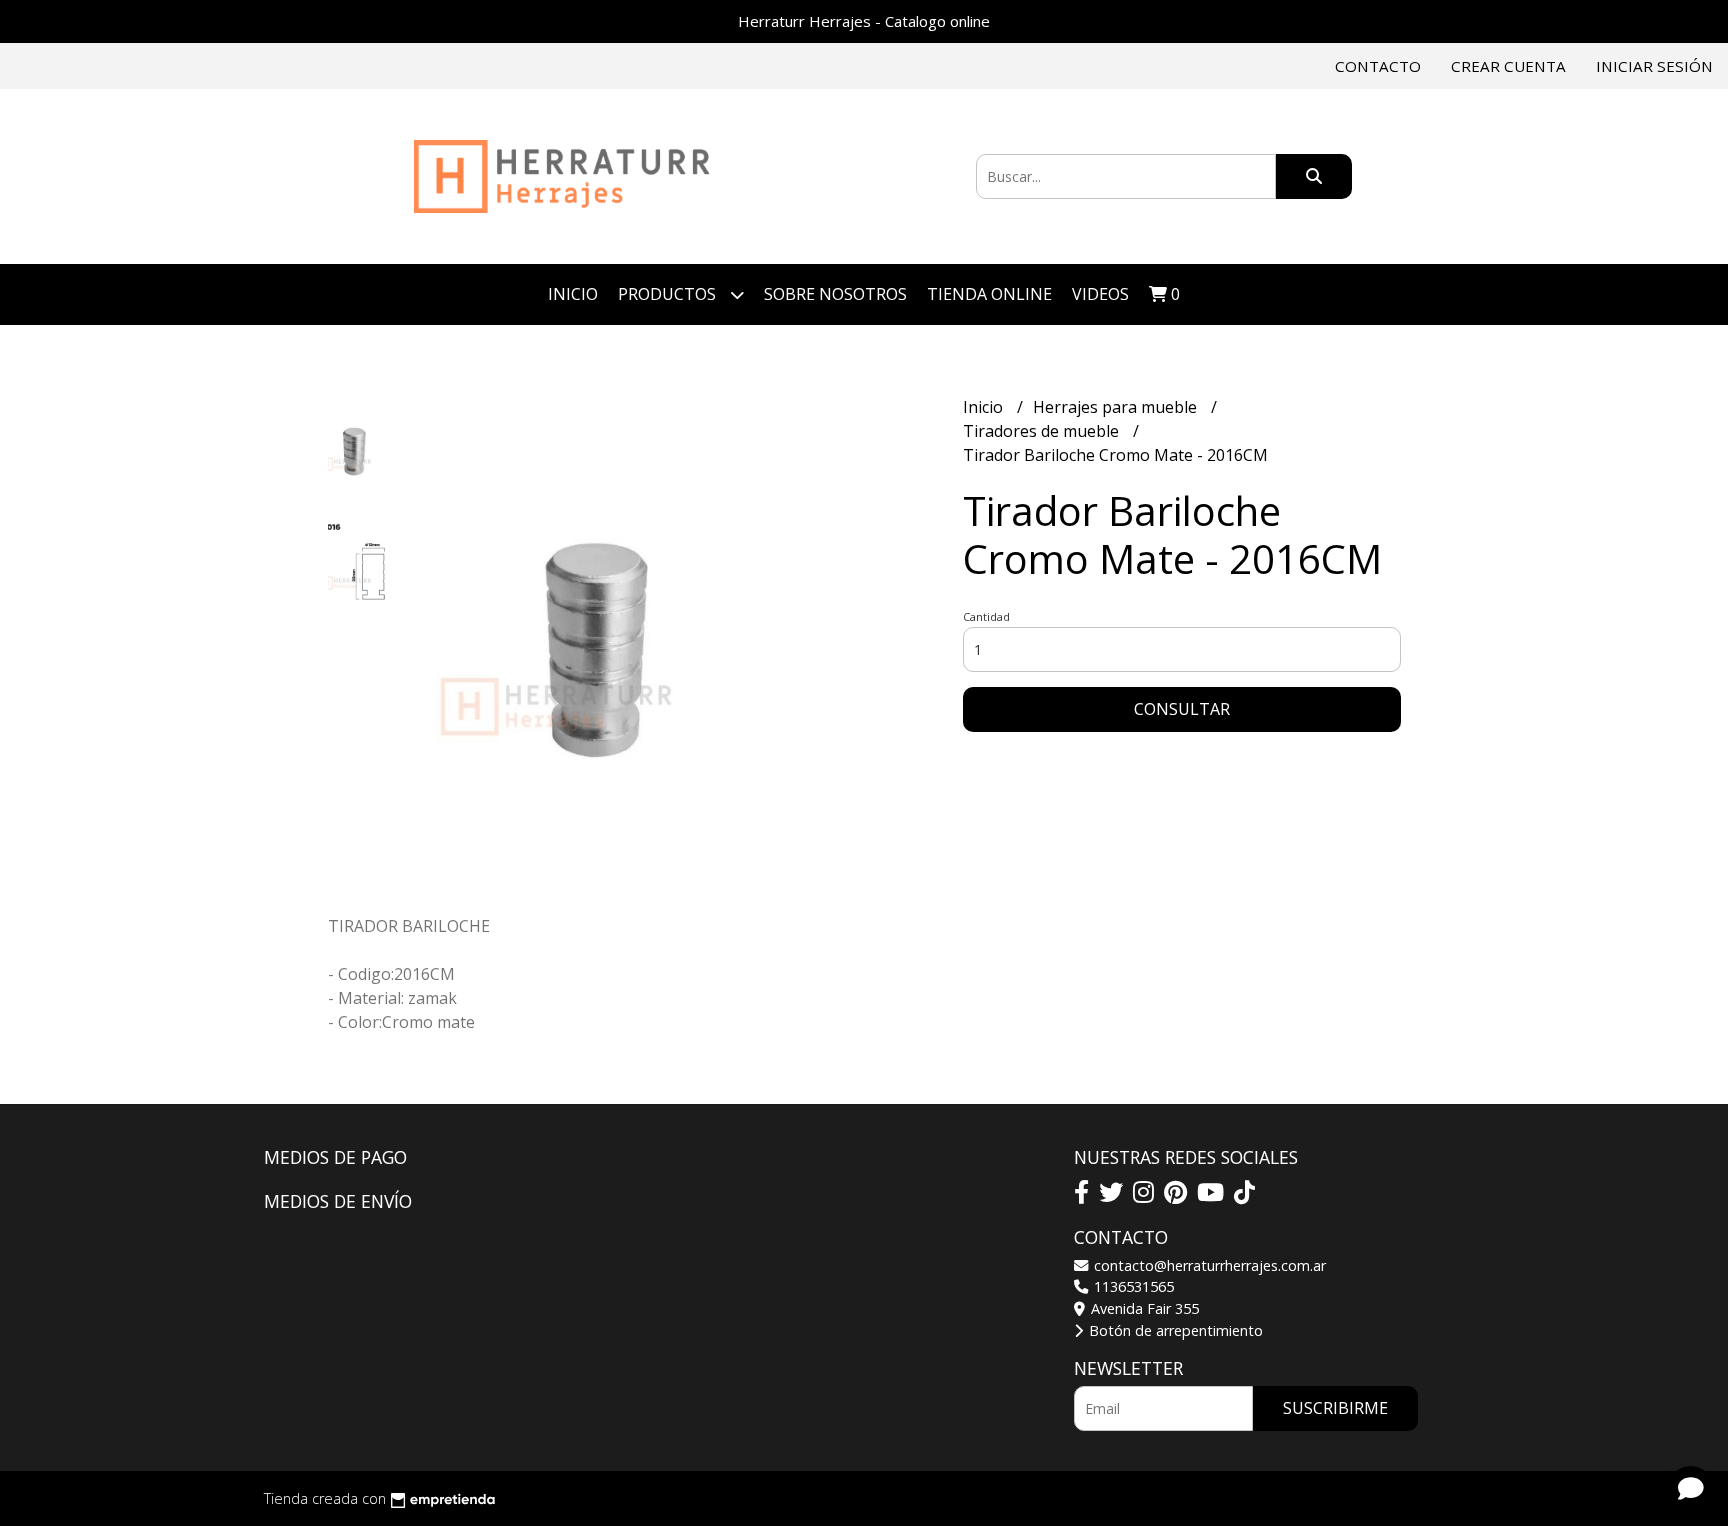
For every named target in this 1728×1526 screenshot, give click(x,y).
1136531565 (1132, 1286)
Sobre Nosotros (835, 294)
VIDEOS (1100, 294)
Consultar (1182, 709)
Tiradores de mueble (1043, 431)
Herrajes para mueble (1117, 407)
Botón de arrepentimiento (1174, 1330)
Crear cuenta (1508, 66)
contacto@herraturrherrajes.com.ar (1208, 1265)
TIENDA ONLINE (989, 294)
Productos (669, 294)
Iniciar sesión (1654, 66)
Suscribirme (1335, 1408)
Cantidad (986, 616)
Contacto (1378, 66)
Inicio (573, 294)
